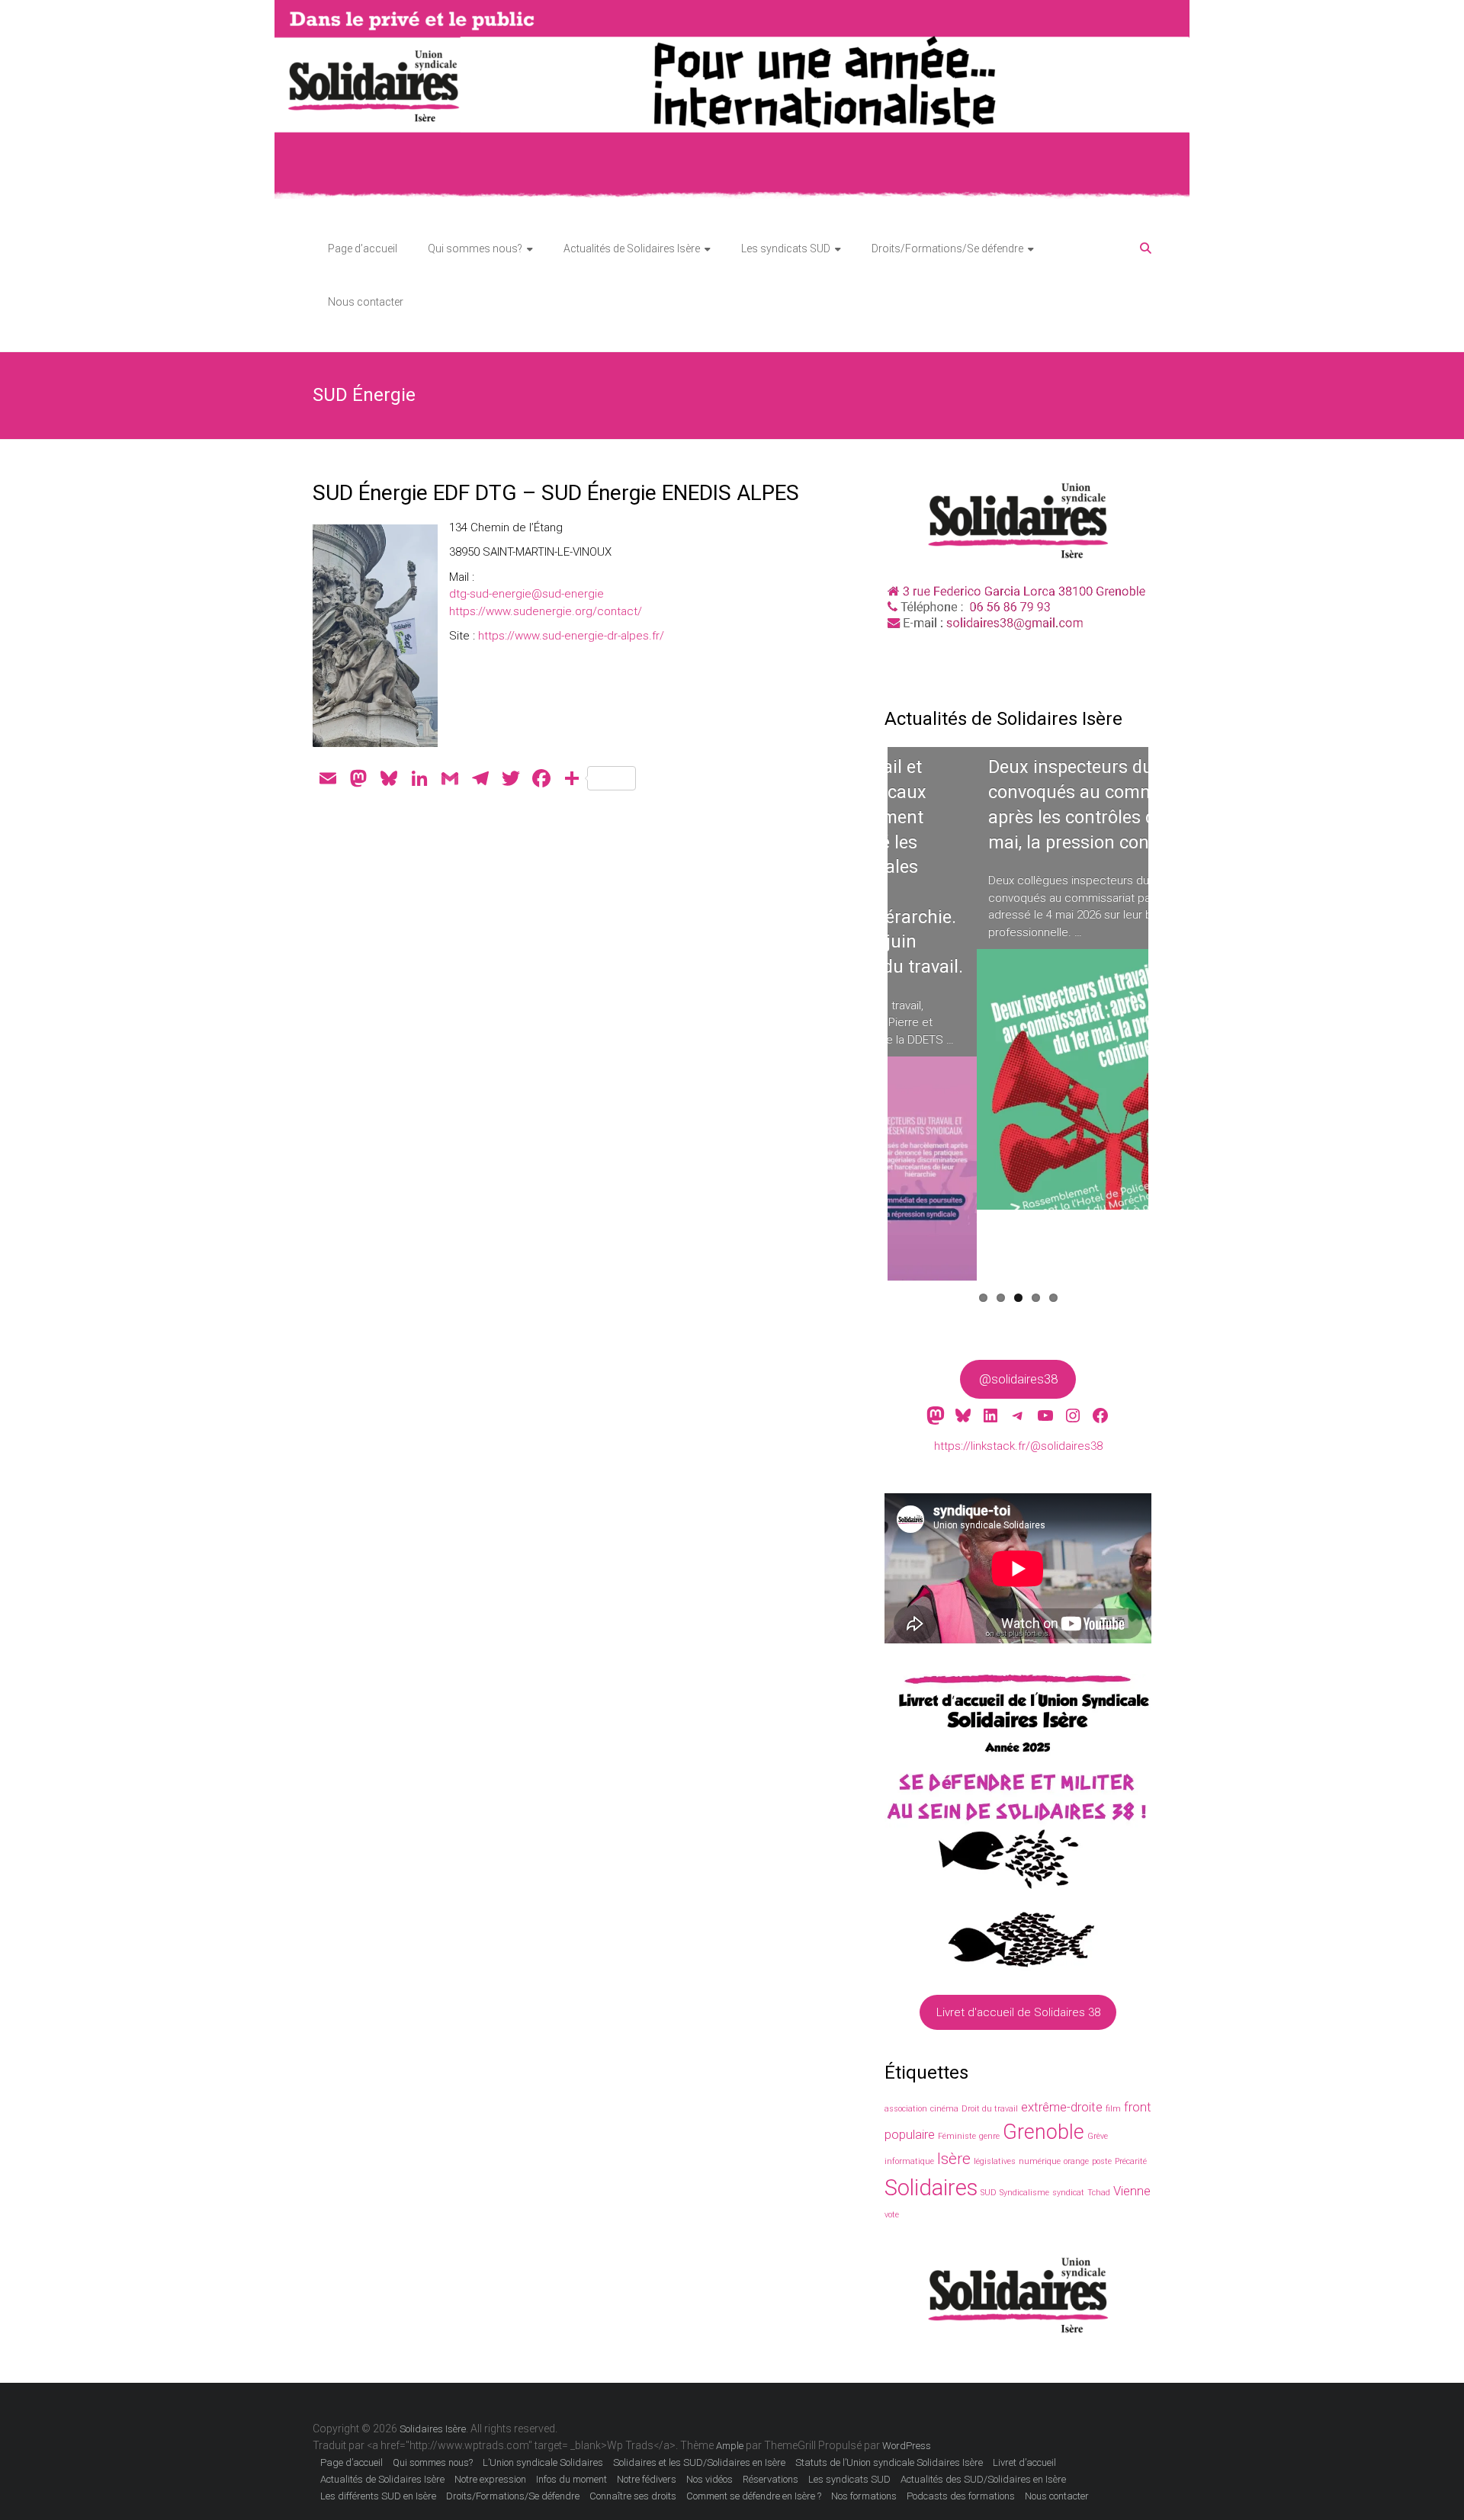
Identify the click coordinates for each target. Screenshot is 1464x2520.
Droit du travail (990, 2109)
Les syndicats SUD (786, 248)
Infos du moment (571, 2479)
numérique (1040, 2161)
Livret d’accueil (1024, 2462)
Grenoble (1043, 2132)
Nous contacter (366, 302)
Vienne (1132, 2191)
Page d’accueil (363, 248)
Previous (865, 1028)
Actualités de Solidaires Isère (632, 248)
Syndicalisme (1024, 2193)
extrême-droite (1062, 2107)
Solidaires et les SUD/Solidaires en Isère (699, 2462)
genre (989, 2136)
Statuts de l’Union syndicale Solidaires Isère (889, 2462)
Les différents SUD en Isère (378, 2496)
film (1113, 2109)
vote (892, 2215)
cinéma (944, 2109)
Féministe (957, 2136)
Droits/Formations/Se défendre (947, 248)
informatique (909, 2161)
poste (1102, 2161)
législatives (995, 2161)
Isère (954, 2159)
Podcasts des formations (961, 2496)
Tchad (1099, 2193)
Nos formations (864, 2496)
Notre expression (490, 2479)
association (906, 2109)
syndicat (1068, 2193)
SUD (989, 2193)
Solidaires (931, 2188)
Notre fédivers (647, 2479)
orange (1076, 2161)
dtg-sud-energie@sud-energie (527, 594)
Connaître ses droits (633, 2496)
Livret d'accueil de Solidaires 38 (1018, 2012)
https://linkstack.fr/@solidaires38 (1018, 1446)
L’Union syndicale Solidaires (543, 2462)
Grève (1098, 2136)
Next (1175, 1028)
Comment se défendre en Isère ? (754, 2496)
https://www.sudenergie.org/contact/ (546, 611)
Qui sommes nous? (475, 248)
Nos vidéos (710, 2479)
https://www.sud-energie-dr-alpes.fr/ (571, 636)
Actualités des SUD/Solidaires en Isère (983, 2479)
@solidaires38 (1018, 1379)
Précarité (1131, 2161)
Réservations (771, 2479)
